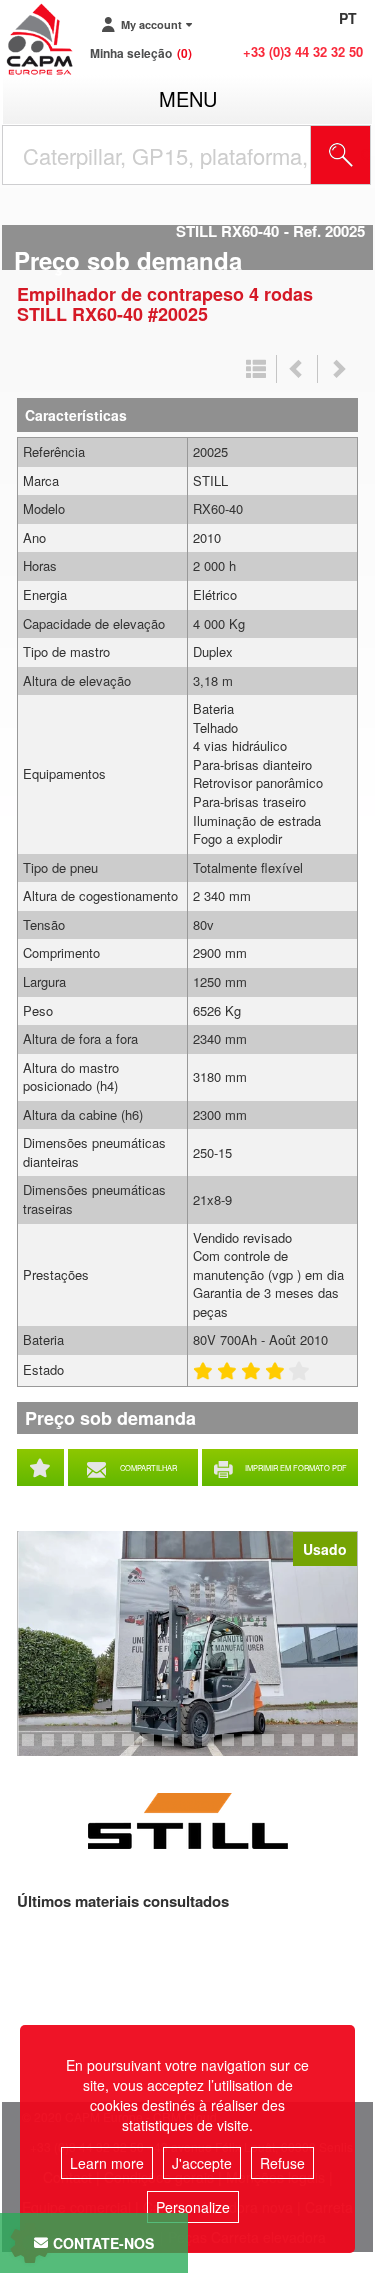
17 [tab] (335, 1749)
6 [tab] (111, 1749)
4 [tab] (71, 1749)
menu (188, 98)
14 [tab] (275, 1749)
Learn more (107, 2163)
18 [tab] (355, 1749)
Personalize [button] (193, 2207)
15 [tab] (295, 1749)
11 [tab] (215, 1749)
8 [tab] (151, 1749)
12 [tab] (235, 1749)
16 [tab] (315, 1749)
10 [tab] (195, 1749)
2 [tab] (31, 1749)
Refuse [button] (282, 2163)
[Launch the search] (341, 155)
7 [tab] (131, 1749)
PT (348, 18)
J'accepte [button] (202, 2163)
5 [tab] (91, 1749)
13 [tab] (255, 1749)
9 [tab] (171, 1749)
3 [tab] (51, 1749)
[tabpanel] (187, 1643)
